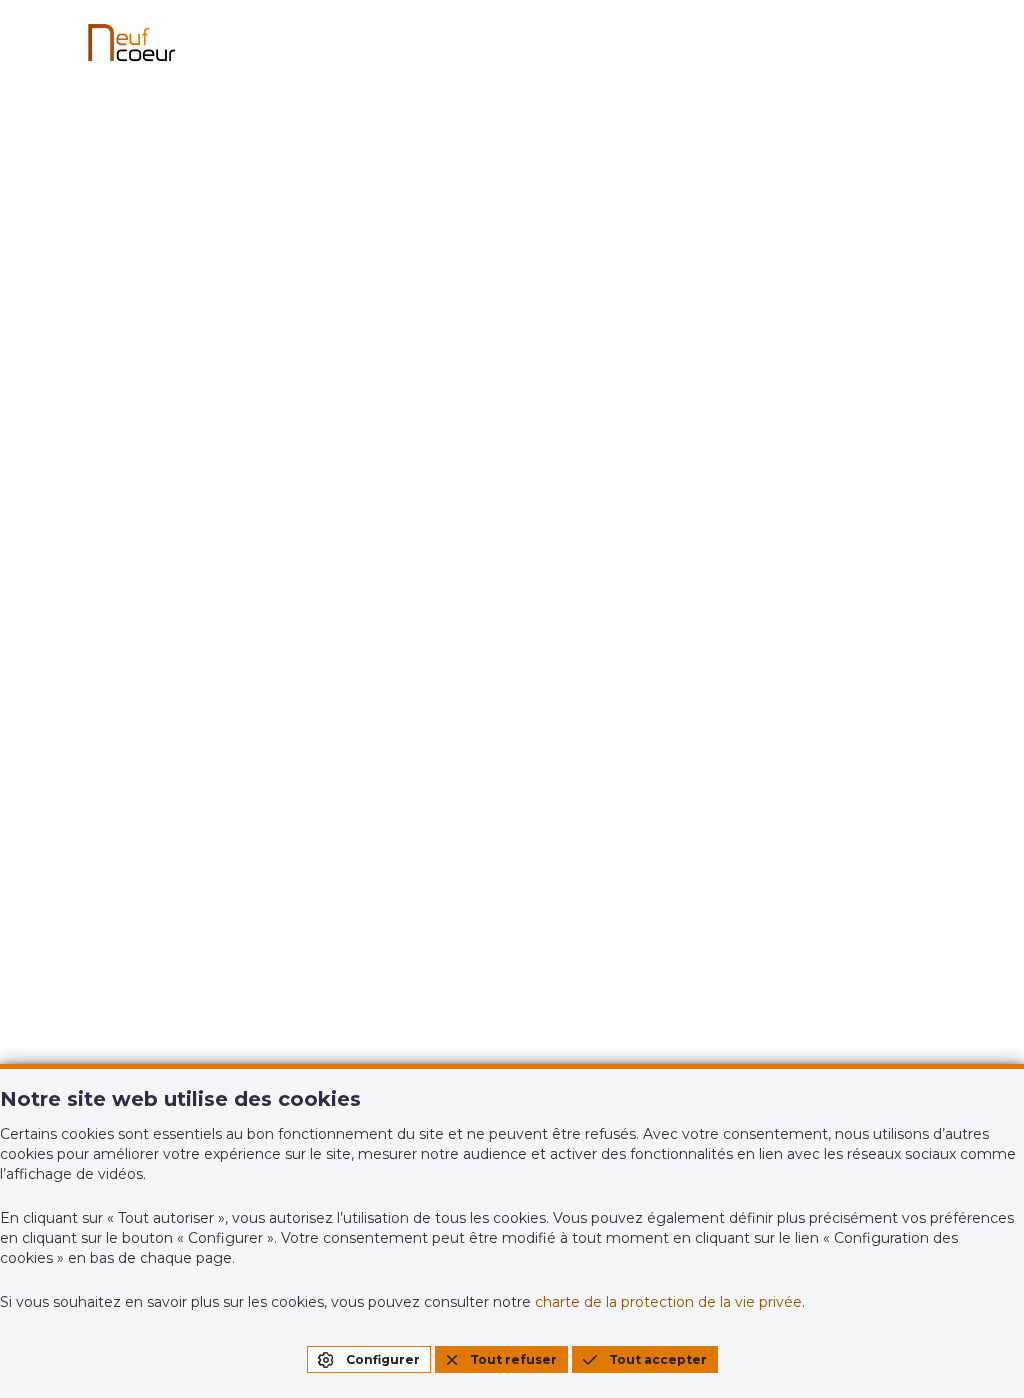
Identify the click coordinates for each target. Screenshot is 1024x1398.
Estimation (839, 697)
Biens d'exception (379, 745)
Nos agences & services (611, 705)
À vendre (100, 745)
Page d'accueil (512, 541)
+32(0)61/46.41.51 (130, 997)
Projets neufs (362, 697)
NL (981, 613)
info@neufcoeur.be (141, 1026)
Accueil (93, 697)
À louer (92, 793)
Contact (584, 761)
